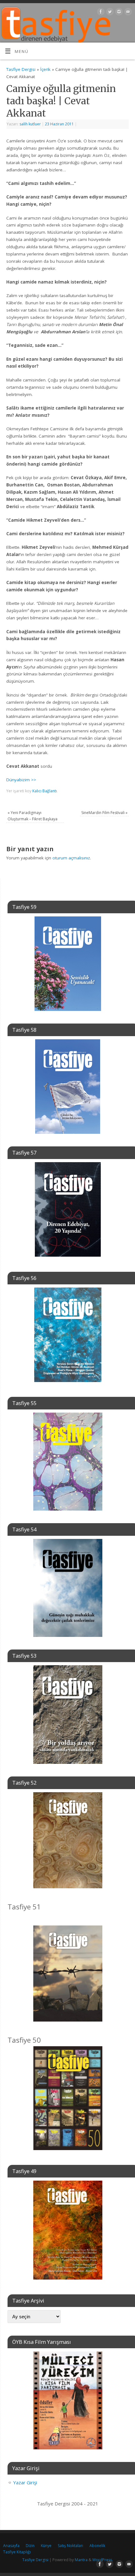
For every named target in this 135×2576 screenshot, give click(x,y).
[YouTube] (127, 13)
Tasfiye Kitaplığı (17, 2552)
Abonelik (97, 2546)
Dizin (30, 2546)
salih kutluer (30, 124)
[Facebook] (100, 13)
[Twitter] (109, 13)
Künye (46, 2546)
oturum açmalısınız (71, 858)
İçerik (45, 69)
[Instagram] (118, 13)
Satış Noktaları (70, 2546)
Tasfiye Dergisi (21, 69)
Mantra (81, 2560)
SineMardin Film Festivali (104, 813)
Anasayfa (11, 2546)
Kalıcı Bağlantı (45, 791)
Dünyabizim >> (21, 780)
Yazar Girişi (25, 2482)
